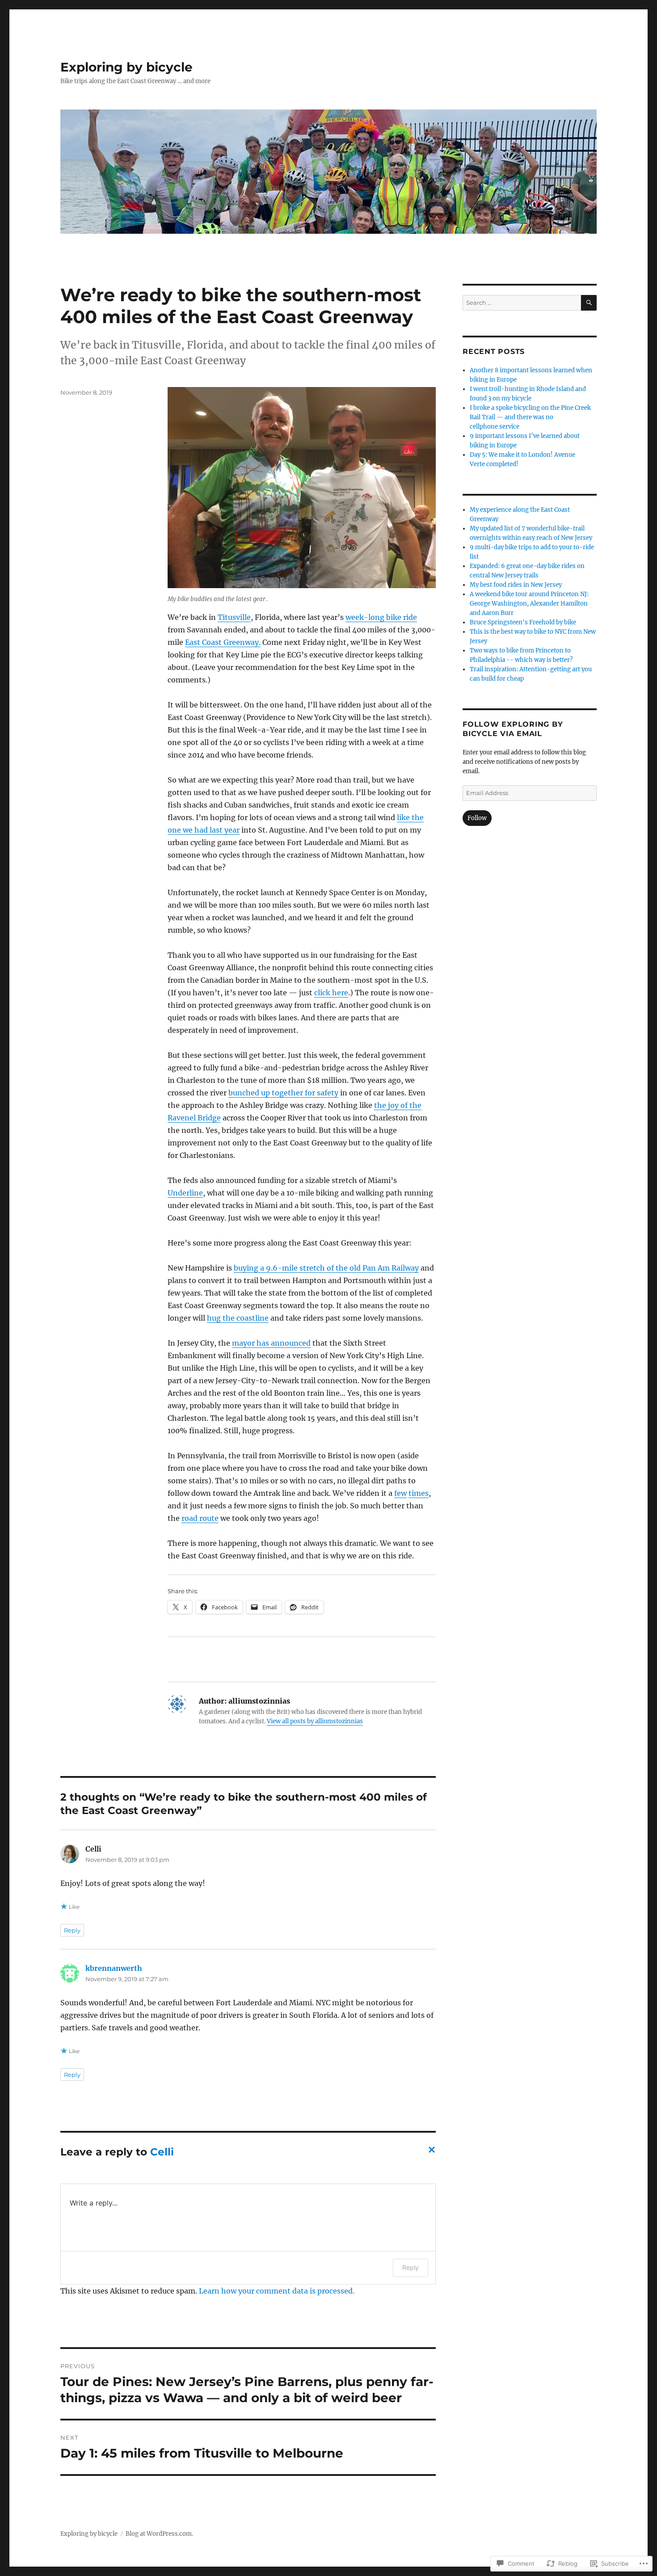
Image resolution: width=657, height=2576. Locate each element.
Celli (162, 2152)
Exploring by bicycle (126, 67)
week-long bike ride (381, 617)
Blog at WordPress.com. (159, 2534)
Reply (72, 1930)
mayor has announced (271, 1343)
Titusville (234, 617)
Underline (185, 1193)
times (419, 1493)
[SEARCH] (589, 303)
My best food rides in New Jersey (516, 585)
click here (331, 993)
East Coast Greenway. (223, 642)
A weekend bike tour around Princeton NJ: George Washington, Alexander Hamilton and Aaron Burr (529, 604)
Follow (477, 818)
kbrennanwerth (114, 1968)
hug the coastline (238, 1318)
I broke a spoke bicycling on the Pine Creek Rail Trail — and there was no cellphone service (530, 417)
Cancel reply (430, 2152)
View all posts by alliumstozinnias (315, 1721)
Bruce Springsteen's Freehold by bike (523, 622)
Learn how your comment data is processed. (277, 2291)
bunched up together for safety (283, 1093)
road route (200, 1518)
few (400, 1493)
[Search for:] (522, 303)
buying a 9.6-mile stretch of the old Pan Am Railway (326, 1268)
